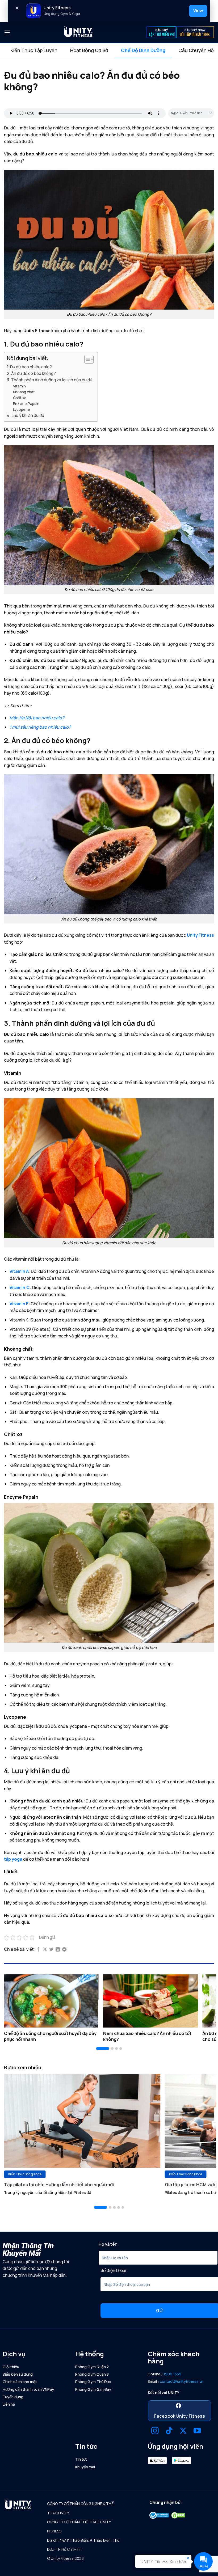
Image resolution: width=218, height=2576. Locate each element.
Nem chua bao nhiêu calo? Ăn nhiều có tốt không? (147, 2036)
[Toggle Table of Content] (86, 359)
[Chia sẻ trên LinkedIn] (58, 1950)
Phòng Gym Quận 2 (92, 2367)
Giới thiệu (11, 2367)
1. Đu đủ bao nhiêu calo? (29, 367)
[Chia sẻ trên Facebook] (38, 1950)
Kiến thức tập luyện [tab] (34, 50)
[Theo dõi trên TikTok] (169, 2431)
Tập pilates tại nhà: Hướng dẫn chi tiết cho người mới (59, 2185)
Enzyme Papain (26, 404)
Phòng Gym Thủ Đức (93, 2382)
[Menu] (7, 32)
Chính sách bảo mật (20, 2382)
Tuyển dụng (13, 2397)
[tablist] (109, 50)
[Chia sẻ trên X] (45, 1950)
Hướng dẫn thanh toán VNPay (28, 2389)
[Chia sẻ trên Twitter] (51, 1950)
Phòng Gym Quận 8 (92, 2374)
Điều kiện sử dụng (18, 2374)
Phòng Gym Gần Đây (93, 2389)
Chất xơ (20, 398)
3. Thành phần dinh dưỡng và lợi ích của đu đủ (50, 380)
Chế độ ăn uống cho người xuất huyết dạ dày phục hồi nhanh (50, 2036)
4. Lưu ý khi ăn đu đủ (26, 415)
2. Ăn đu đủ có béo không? (31, 373)
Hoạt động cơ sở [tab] (89, 50)
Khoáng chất (24, 392)
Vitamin (19, 386)
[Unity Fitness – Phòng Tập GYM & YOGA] (78, 32)
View (198, 11)
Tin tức (81, 2459)
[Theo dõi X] (183, 2431)
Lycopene (22, 409)
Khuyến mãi (85, 2467)
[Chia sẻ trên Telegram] (64, 1950)
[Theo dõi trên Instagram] (155, 2431)
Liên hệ (9, 2404)
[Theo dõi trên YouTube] (197, 2431)
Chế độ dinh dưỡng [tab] (143, 50)
